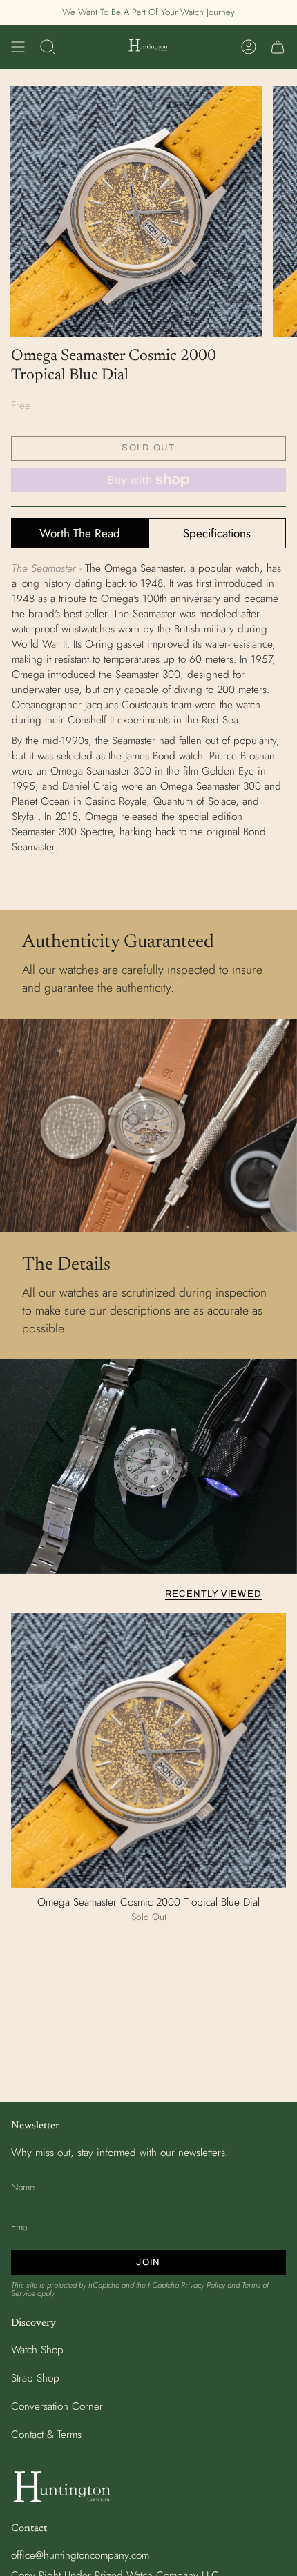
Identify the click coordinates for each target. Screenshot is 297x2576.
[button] (48, 47)
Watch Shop (37, 2350)
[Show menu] (18, 47)
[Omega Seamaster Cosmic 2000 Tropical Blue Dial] (148, 1750)
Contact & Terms (46, 2435)
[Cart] (278, 47)
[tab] (80, 533)
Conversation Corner (57, 2406)
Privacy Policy (203, 2285)
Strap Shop (35, 2378)
